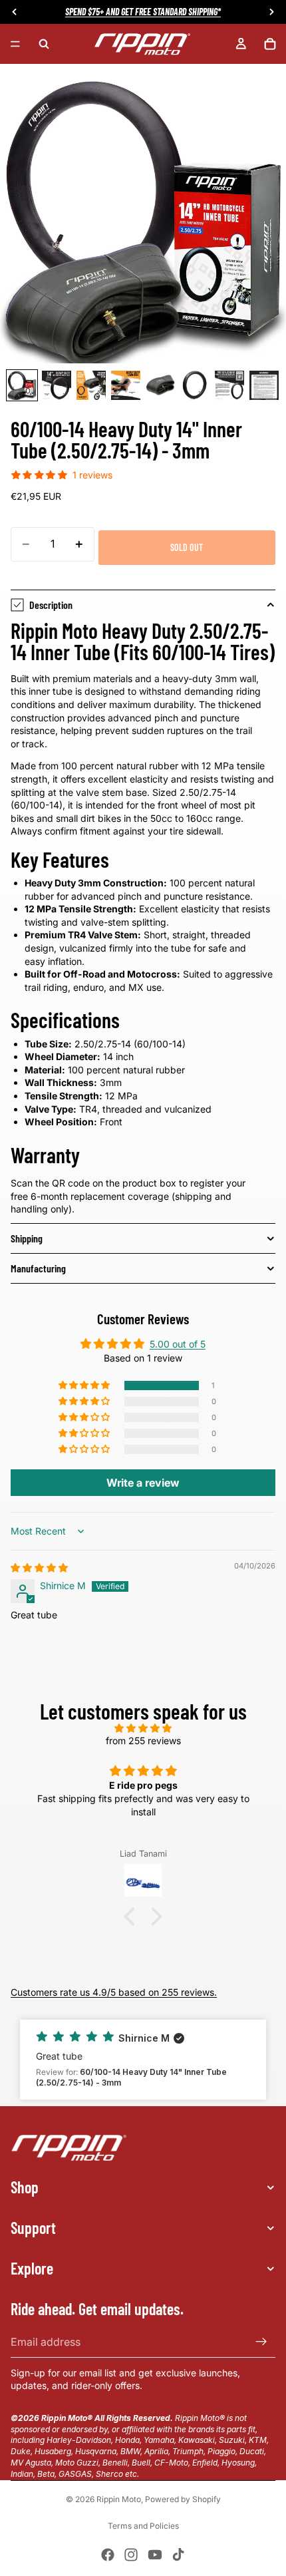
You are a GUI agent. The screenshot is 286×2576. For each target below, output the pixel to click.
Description (51, 605)
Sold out (187, 547)
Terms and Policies (143, 2526)
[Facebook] (108, 2555)
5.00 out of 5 (178, 1344)
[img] (39, 1567)
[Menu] (15, 44)
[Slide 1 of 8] (22, 385)
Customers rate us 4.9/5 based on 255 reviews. (114, 1992)
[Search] (44, 44)
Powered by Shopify (183, 2499)
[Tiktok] (178, 2555)
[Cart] (270, 44)
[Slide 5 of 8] (160, 385)
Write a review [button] (143, 1483)
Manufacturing (38, 1268)
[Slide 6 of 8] (195, 385)
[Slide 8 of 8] (264, 385)
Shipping (27, 1238)
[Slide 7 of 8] (229, 385)
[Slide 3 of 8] (91, 385)
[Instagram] (131, 2555)
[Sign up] (261, 2342)
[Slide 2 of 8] (57, 385)
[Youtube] (155, 2555)
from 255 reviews (143, 1741)
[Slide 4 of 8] (126, 385)
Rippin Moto (119, 2499)
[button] (85, 1385)
